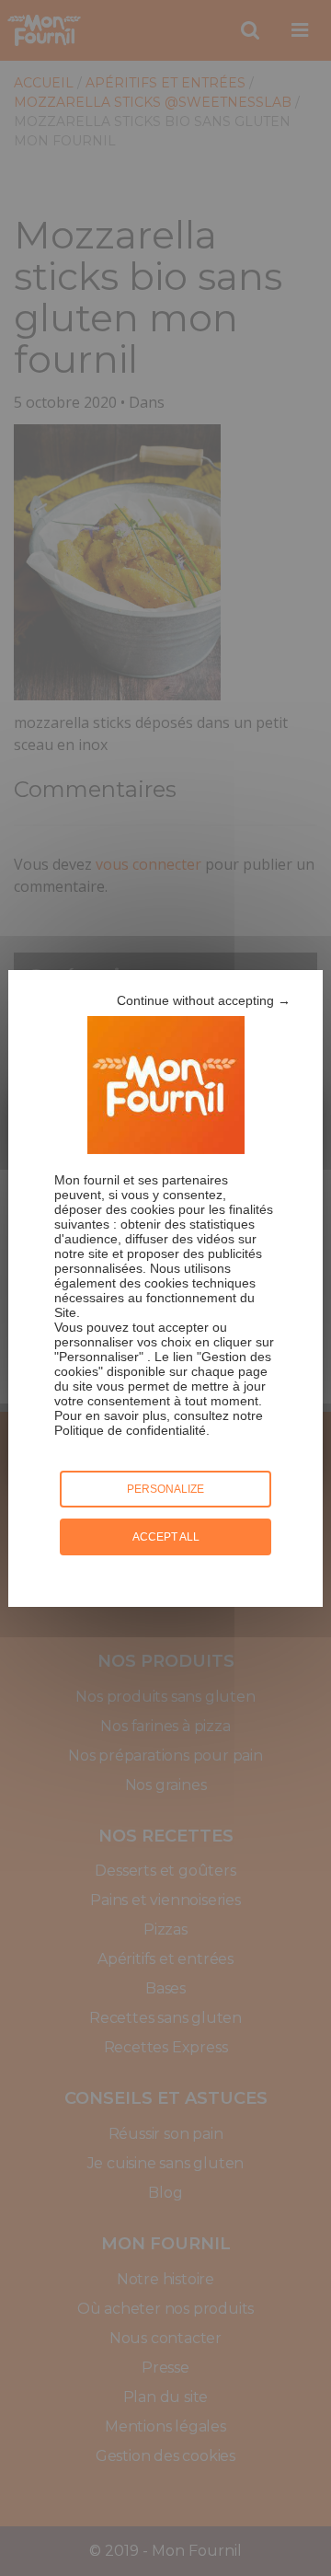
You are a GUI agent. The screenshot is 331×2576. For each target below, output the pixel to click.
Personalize (165, 1489)
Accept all (166, 1537)
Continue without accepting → (204, 1000)
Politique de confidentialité (130, 1430)
